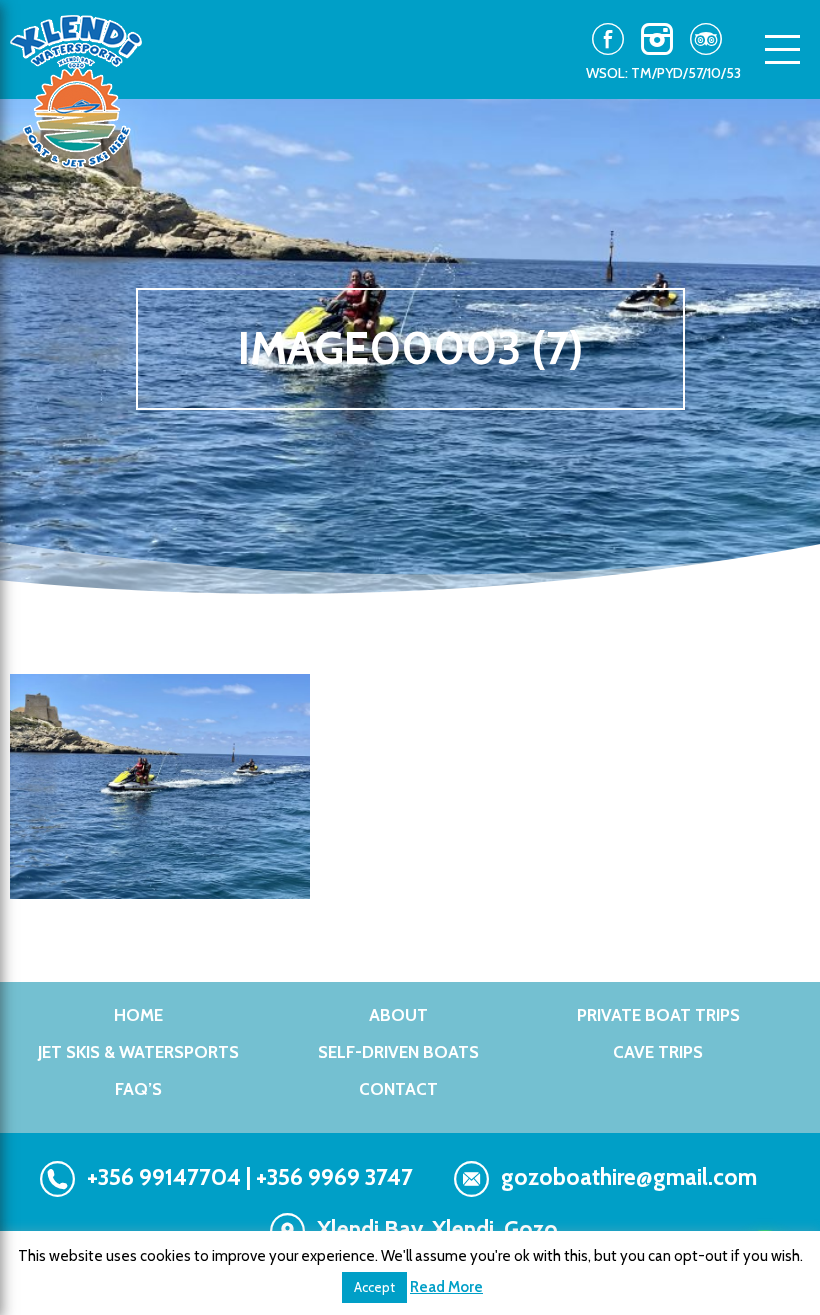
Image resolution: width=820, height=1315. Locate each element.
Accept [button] (374, 1287)
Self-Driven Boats (398, 1052)
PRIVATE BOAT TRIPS (658, 1015)
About (398, 1015)
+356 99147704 (164, 1177)
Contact (398, 1089)
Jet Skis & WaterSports (138, 1052)
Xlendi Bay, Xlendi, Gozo (437, 1229)
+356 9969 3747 (334, 1177)
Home (138, 1015)
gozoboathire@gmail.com (629, 1177)
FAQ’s (138, 1089)
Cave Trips (658, 1052)
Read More (446, 1287)
